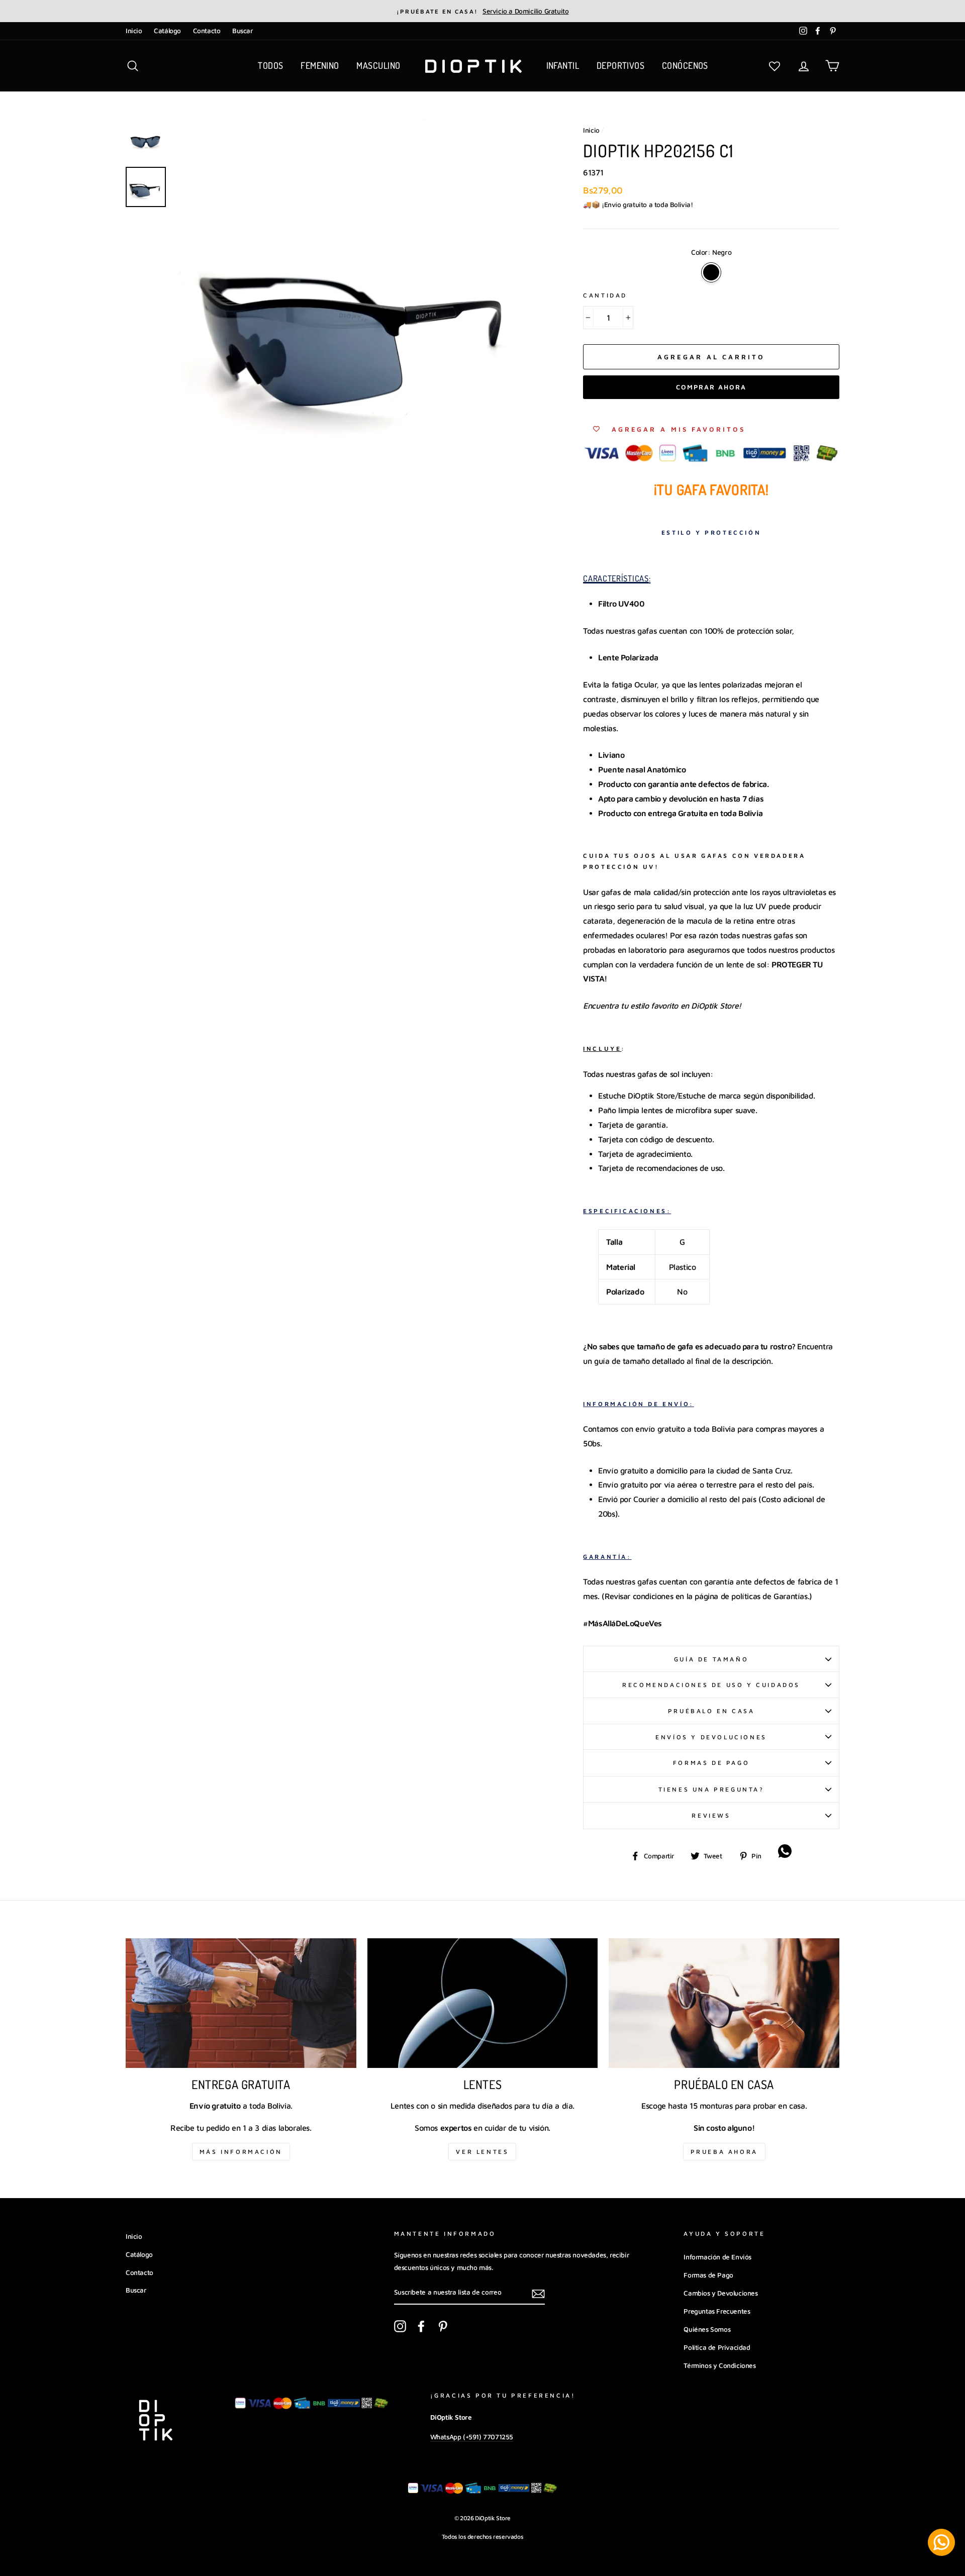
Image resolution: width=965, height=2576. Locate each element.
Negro (711, 272)
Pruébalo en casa (711, 1711)
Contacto (207, 31)
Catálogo (167, 31)
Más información (241, 2152)
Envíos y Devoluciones (711, 1737)
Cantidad (605, 295)
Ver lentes (482, 2152)
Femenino (320, 65)
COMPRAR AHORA (711, 387)
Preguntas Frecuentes (717, 2311)
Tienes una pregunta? (711, 1789)
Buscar (243, 31)
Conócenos (685, 65)
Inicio (134, 31)
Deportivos (621, 65)
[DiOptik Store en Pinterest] (443, 2326)
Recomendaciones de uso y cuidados (711, 1685)
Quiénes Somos (707, 2329)
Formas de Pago (711, 1763)
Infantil (563, 65)
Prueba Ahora (724, 2152)
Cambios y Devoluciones (720, 2293)
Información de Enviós (717, 2257)
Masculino (378, 65)
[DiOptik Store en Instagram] (400, 2326)
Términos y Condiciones (719, 2365)
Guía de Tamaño (711, 1659)
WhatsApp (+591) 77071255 (472, 2437)
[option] (482, 11)
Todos (270, 65)
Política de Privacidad (717, 2347)
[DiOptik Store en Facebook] (421, 2326)
